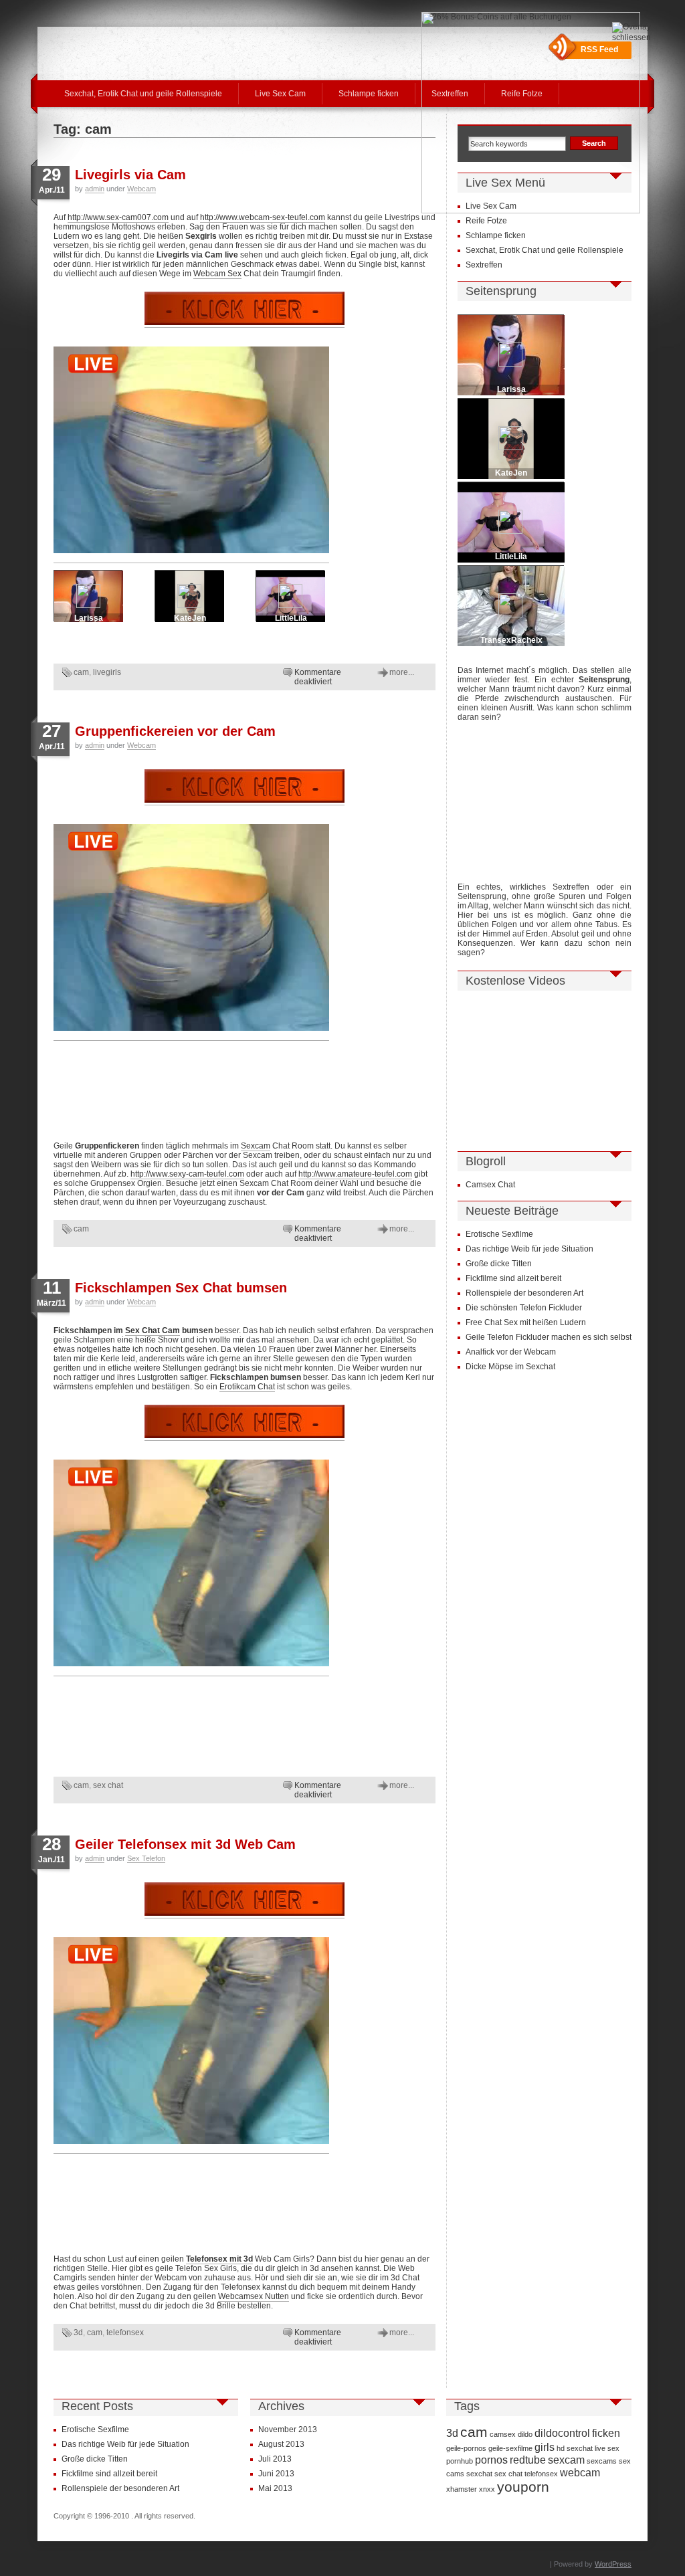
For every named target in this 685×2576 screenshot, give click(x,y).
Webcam (141, 189)
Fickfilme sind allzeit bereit (513, 1278)
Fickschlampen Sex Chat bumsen (181, 1288)
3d (78, 2333)
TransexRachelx (511, 640)
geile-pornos (466, 2448)
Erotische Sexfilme (499, 1234)
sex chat (108, 1785)
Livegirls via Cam (130, 175)
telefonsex (125, 2333)
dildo (525, 2434)
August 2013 (281, 2444)
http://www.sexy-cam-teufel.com (187, 1174)
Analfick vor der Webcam (511, 1352)
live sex (607, 2448)
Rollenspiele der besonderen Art (524, 1293)
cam (81, 672)
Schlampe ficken (369, 94)
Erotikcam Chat (247, 1387)
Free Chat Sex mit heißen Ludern (526, 1322)
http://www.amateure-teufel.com (355, 1174)
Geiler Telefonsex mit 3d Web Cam (185, 1844)
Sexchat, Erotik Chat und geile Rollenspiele (143, 94)
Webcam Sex (217, 274)
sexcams (602, 2461)
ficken (606, 2433)
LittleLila (291, 618)
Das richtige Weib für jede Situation (529, 1249)
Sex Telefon (146, 1858)
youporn (523, 2487)
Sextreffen (484, 265)
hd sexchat (575, 2448)
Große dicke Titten (499, 1264)
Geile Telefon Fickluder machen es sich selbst (549, 1337)
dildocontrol (562, 2433)
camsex (503, 2434)
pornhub (460, 2461)
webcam (580, 2472)
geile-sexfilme (510, 2448)
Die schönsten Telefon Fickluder (524, 1308)
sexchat (479, 2474)
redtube (528, 2460)
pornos (491, 2460)
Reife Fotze (486, 221)
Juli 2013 (275, 2459)
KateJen (190, 618)
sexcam (566, 2460)
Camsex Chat (490, 1185)
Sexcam (256, 1146)
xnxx (487, 2489)
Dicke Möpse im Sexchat (510, 1367)
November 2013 (288, 2430)
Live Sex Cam (280, 94)
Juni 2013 (276, 2474)
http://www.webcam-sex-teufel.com (263, 217)
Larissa (89, 618)
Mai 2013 (275, 2488)
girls (545, 2447)
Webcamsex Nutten (254, 2296)
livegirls (107, 672)
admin (95, 189)
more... (402, 672)
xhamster (462, 2489)
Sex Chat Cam (153, 1330)
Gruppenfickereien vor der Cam (175, 731)
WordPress (613, 2564)
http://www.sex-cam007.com (118, 217)
